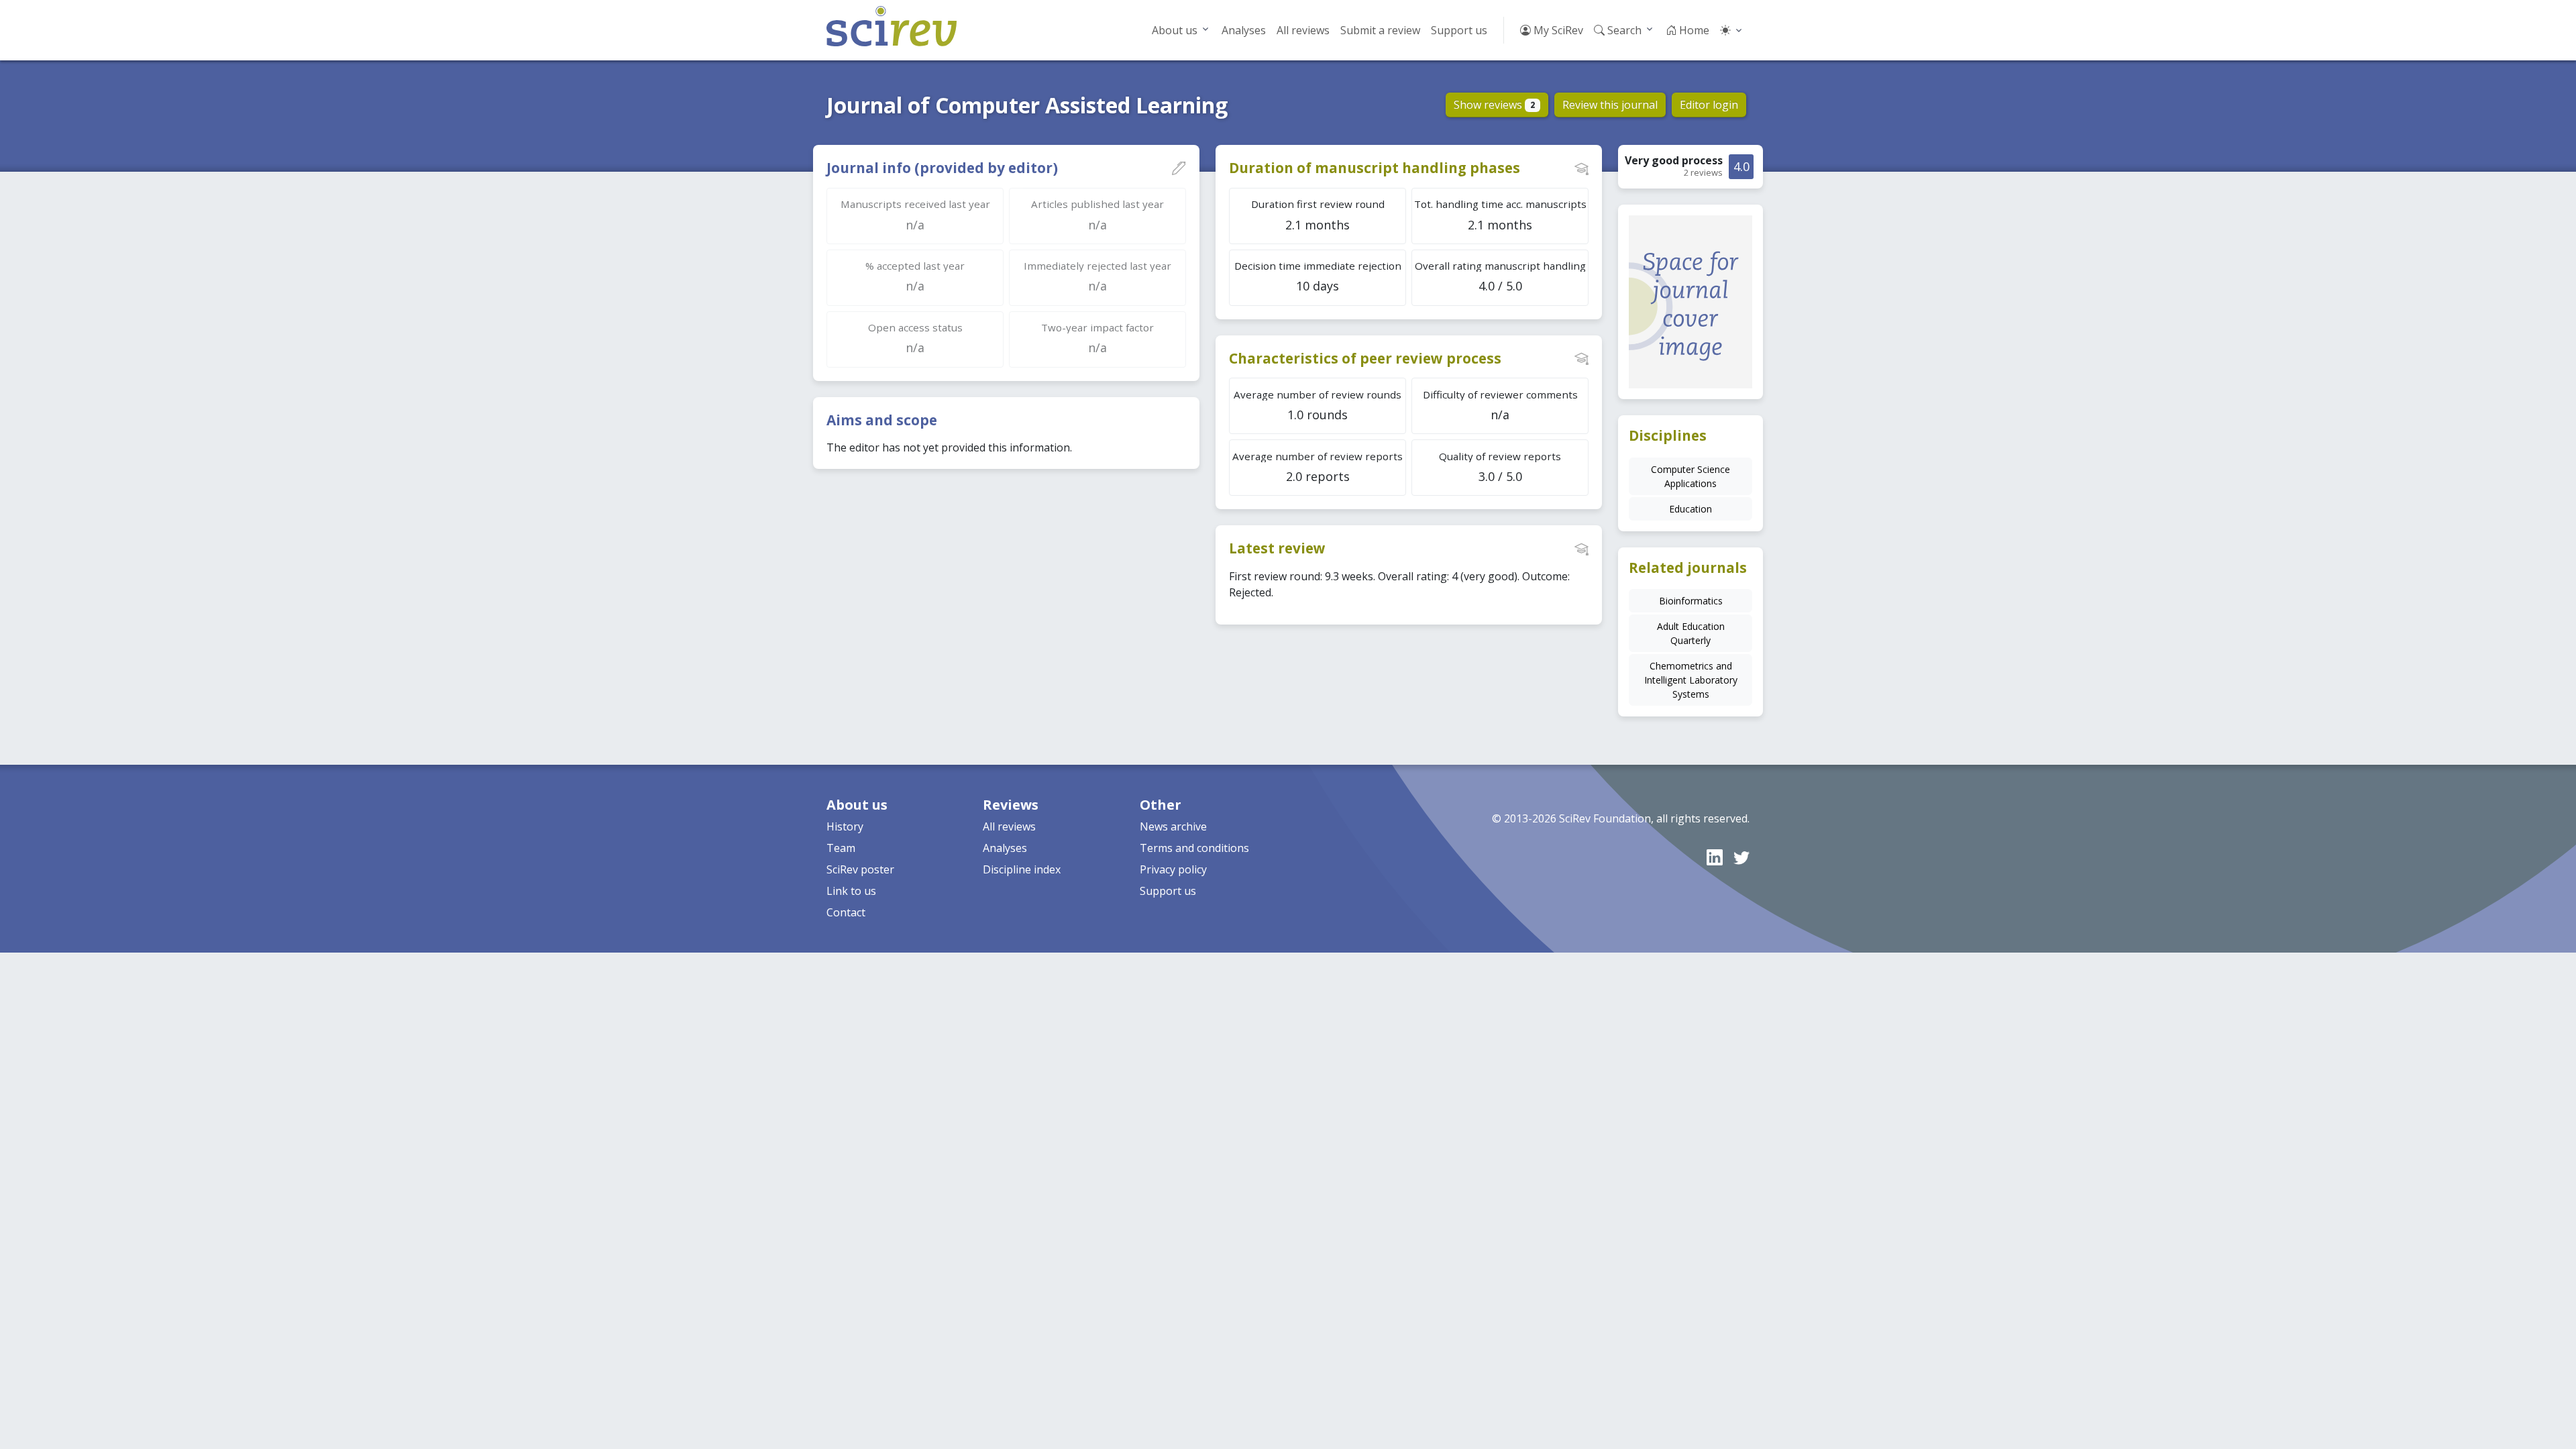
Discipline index (1022, 869)
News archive (1173, 826)
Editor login (1709, 105)
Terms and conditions (1194, 848)
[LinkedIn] (1715, 857)
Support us (1459, 30)
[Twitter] (1741, 857)
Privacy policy (1173, 869)
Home (1693, 30)
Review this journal (1610, 105)
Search (1623, 30)
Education (1690, 509)
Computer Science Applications (1690, 476)
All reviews (1303, 30)
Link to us (851, 891)
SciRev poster (860, 869)
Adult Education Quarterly (1691, 633)
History (845, 826)
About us (1175, 30)
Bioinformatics (1691, 601)
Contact (846, 912)
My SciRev (1557, 30)
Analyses (1244, 30)
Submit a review (1380, 30)
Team (841, 848)
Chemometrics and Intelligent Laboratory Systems (1691, 680)
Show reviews (1494, 105)
